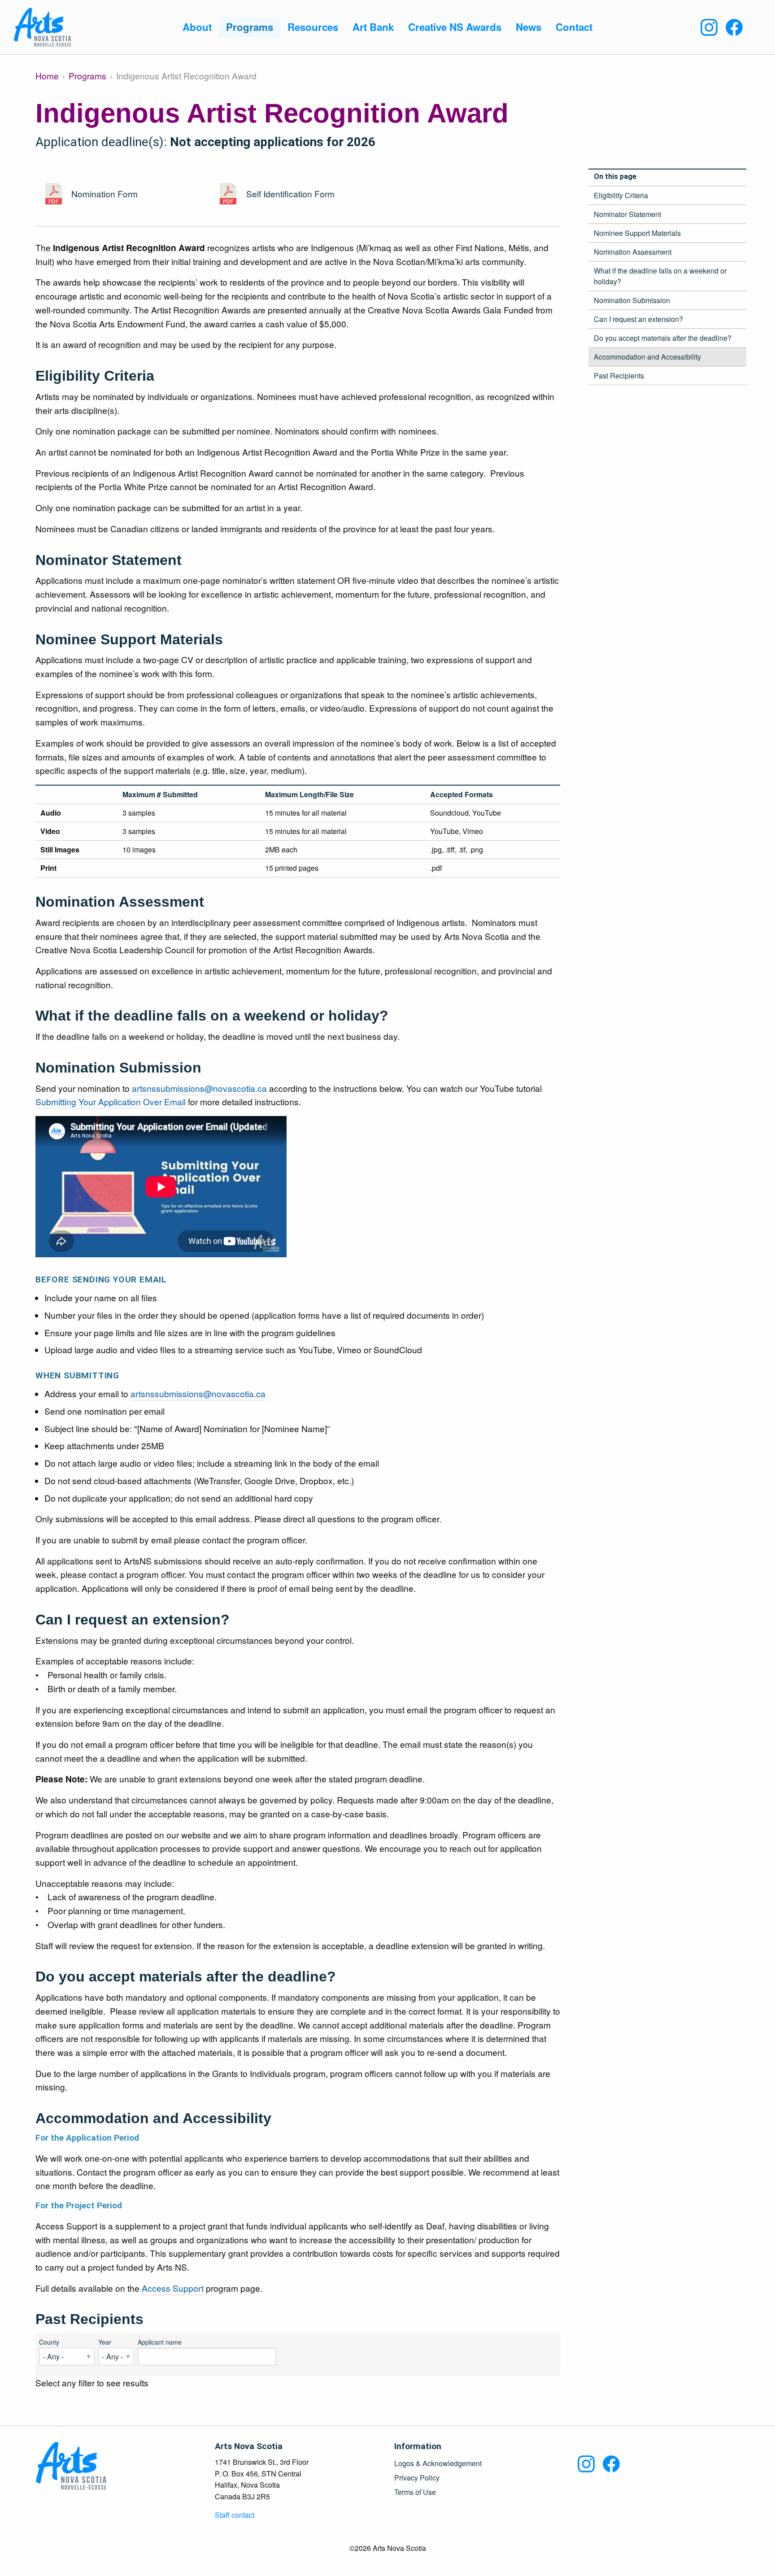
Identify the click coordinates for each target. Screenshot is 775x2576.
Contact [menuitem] (574, 27)
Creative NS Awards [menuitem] (455, 27)
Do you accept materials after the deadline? (663, 338)
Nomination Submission (632, 300)
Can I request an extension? (638, 319)
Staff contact (235, 2515)
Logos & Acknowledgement (438, 2463)
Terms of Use (415, 2492)
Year (105, 2342)
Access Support (173, 2288)
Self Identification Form (290, 193)
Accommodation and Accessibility (647, 357)
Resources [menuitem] (313, 27)
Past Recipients (619, 376)
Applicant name (160, 2342)
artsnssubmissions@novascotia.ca (199, 1088)
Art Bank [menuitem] (373, 27)
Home (47, 76)
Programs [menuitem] (250, 27)
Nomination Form (104, 193)
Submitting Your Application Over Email (111, 1101)
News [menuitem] (529, 27)
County (49, 2342)
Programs (87, 76)
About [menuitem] (197, 27)
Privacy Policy (417, 2478)
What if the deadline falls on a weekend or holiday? (660, 276)
